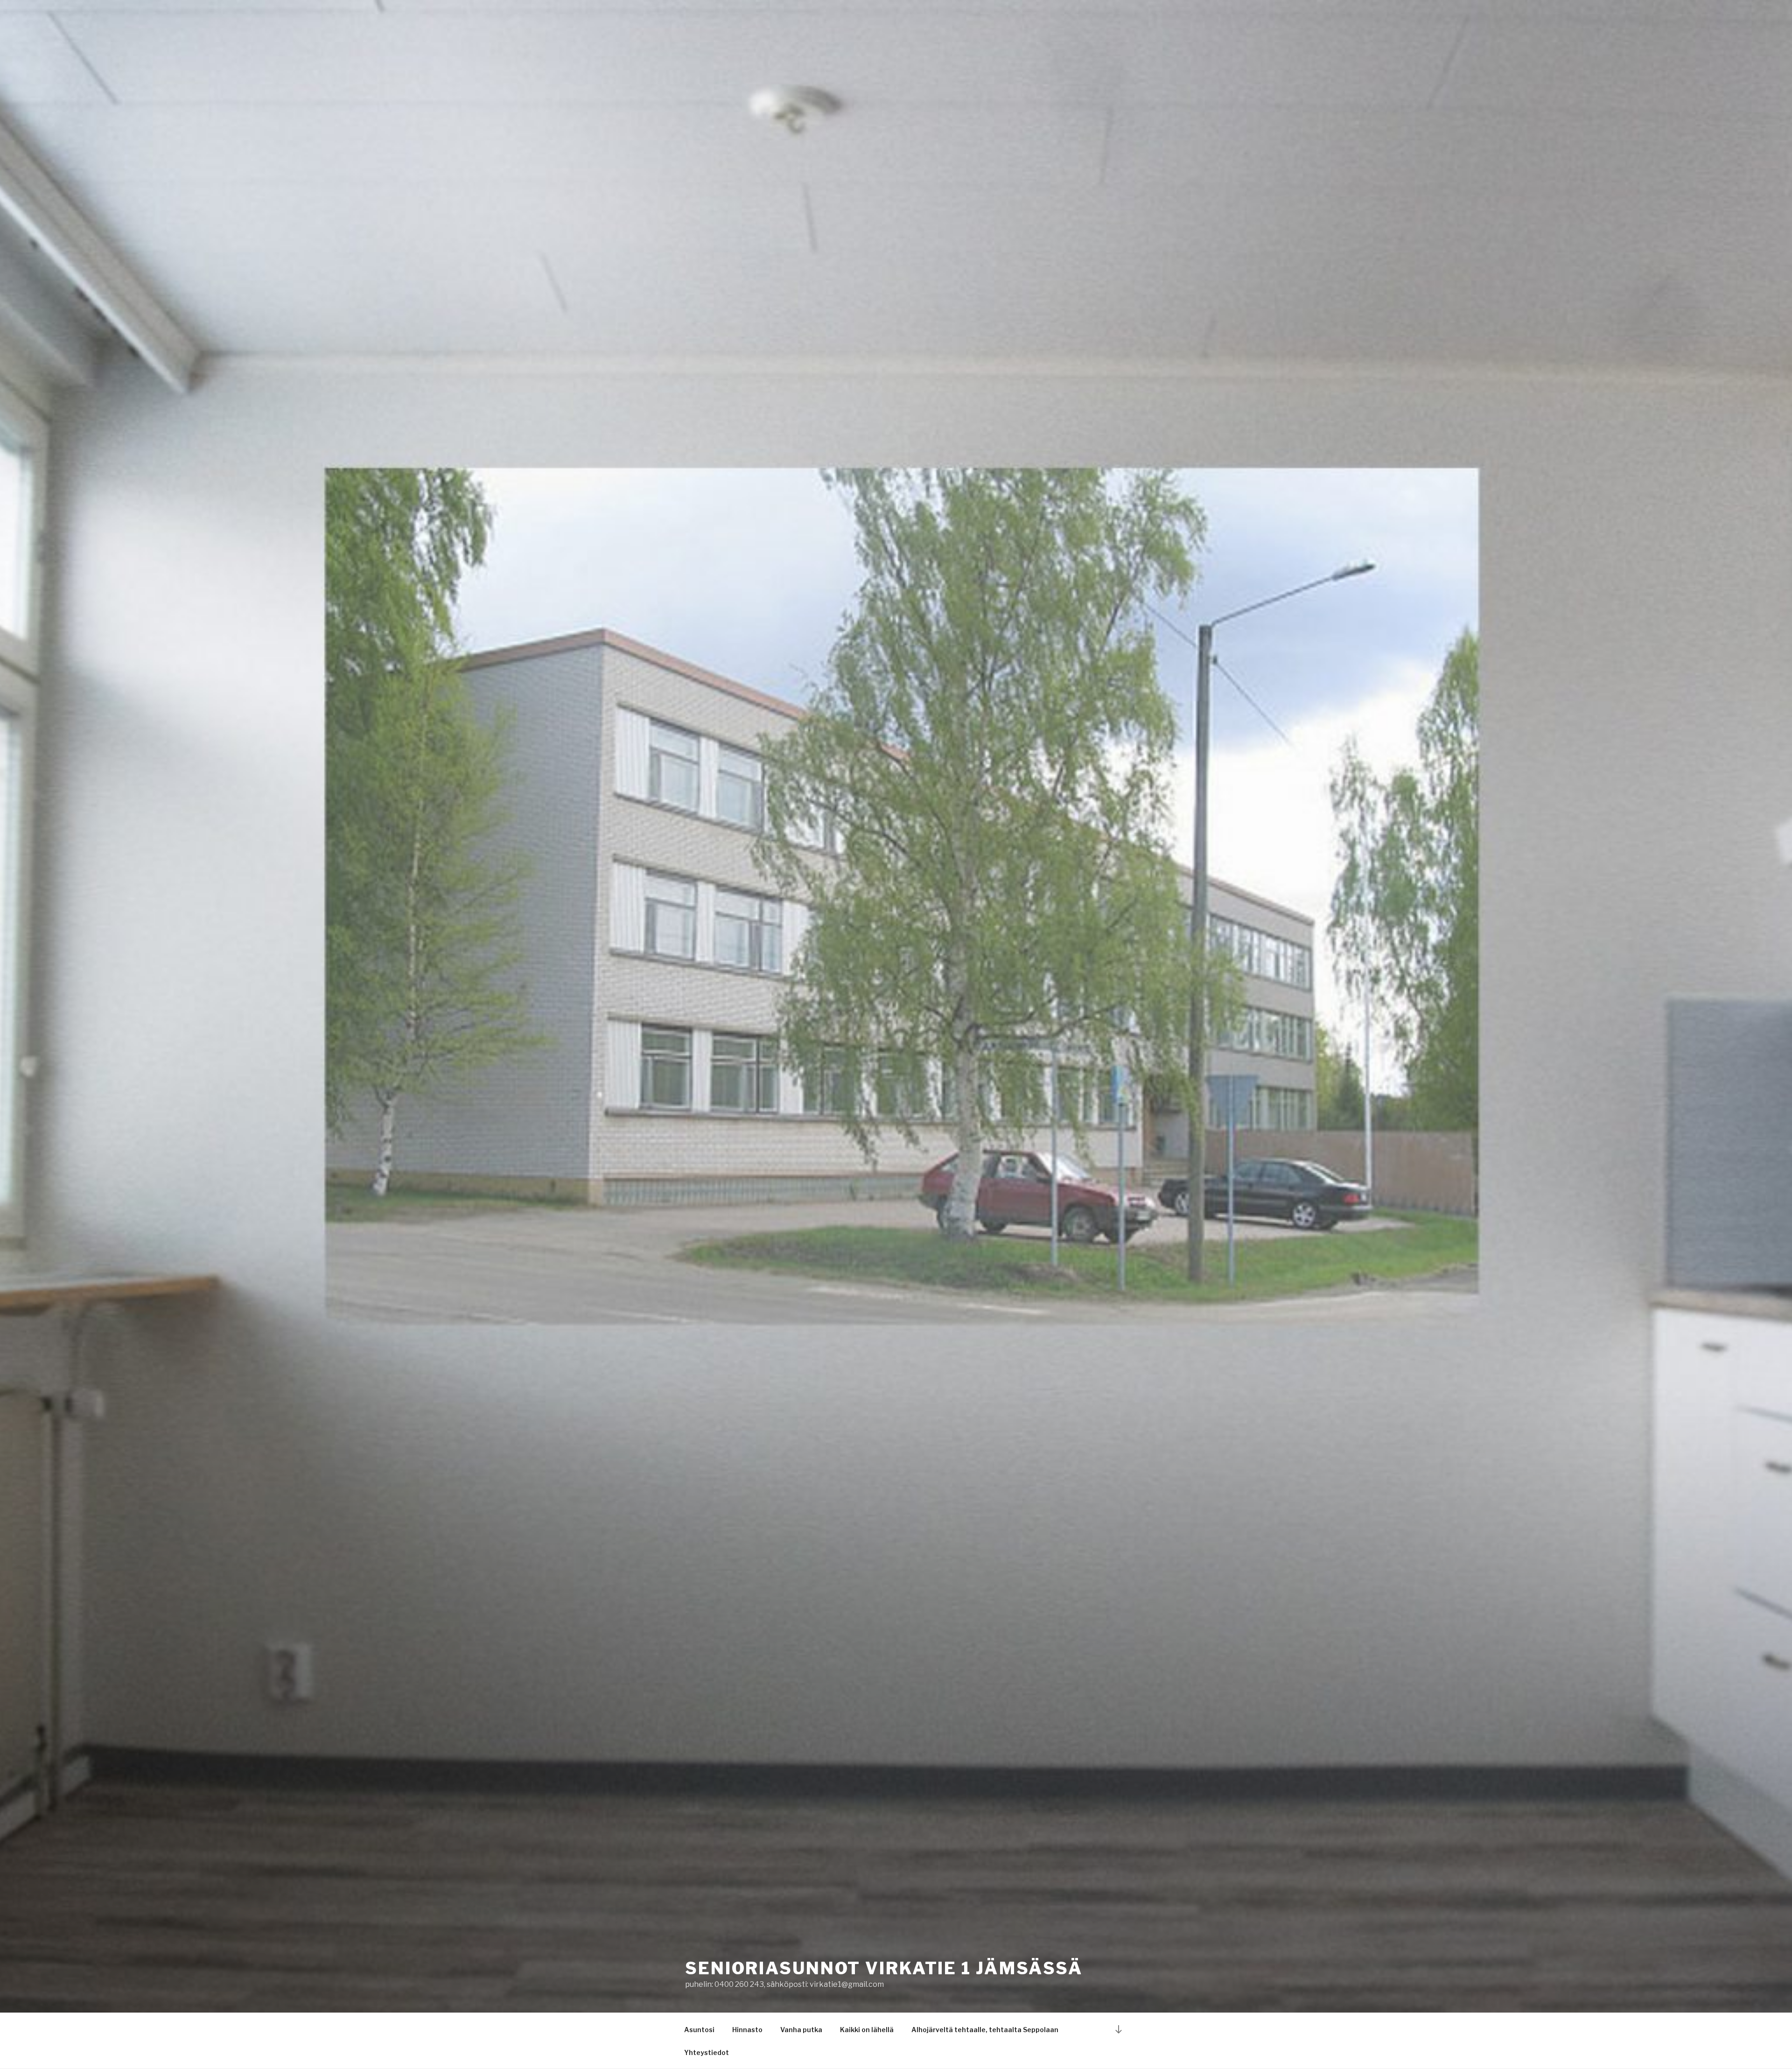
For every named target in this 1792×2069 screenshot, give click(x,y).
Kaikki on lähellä (867, 2030)
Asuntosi (699, 2030)
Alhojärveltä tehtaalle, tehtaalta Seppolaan (985, 2030)
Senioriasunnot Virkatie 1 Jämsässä (884, 1968)
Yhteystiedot (707, 2052)
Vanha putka (801, 2030)
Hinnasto (747, 2030)
